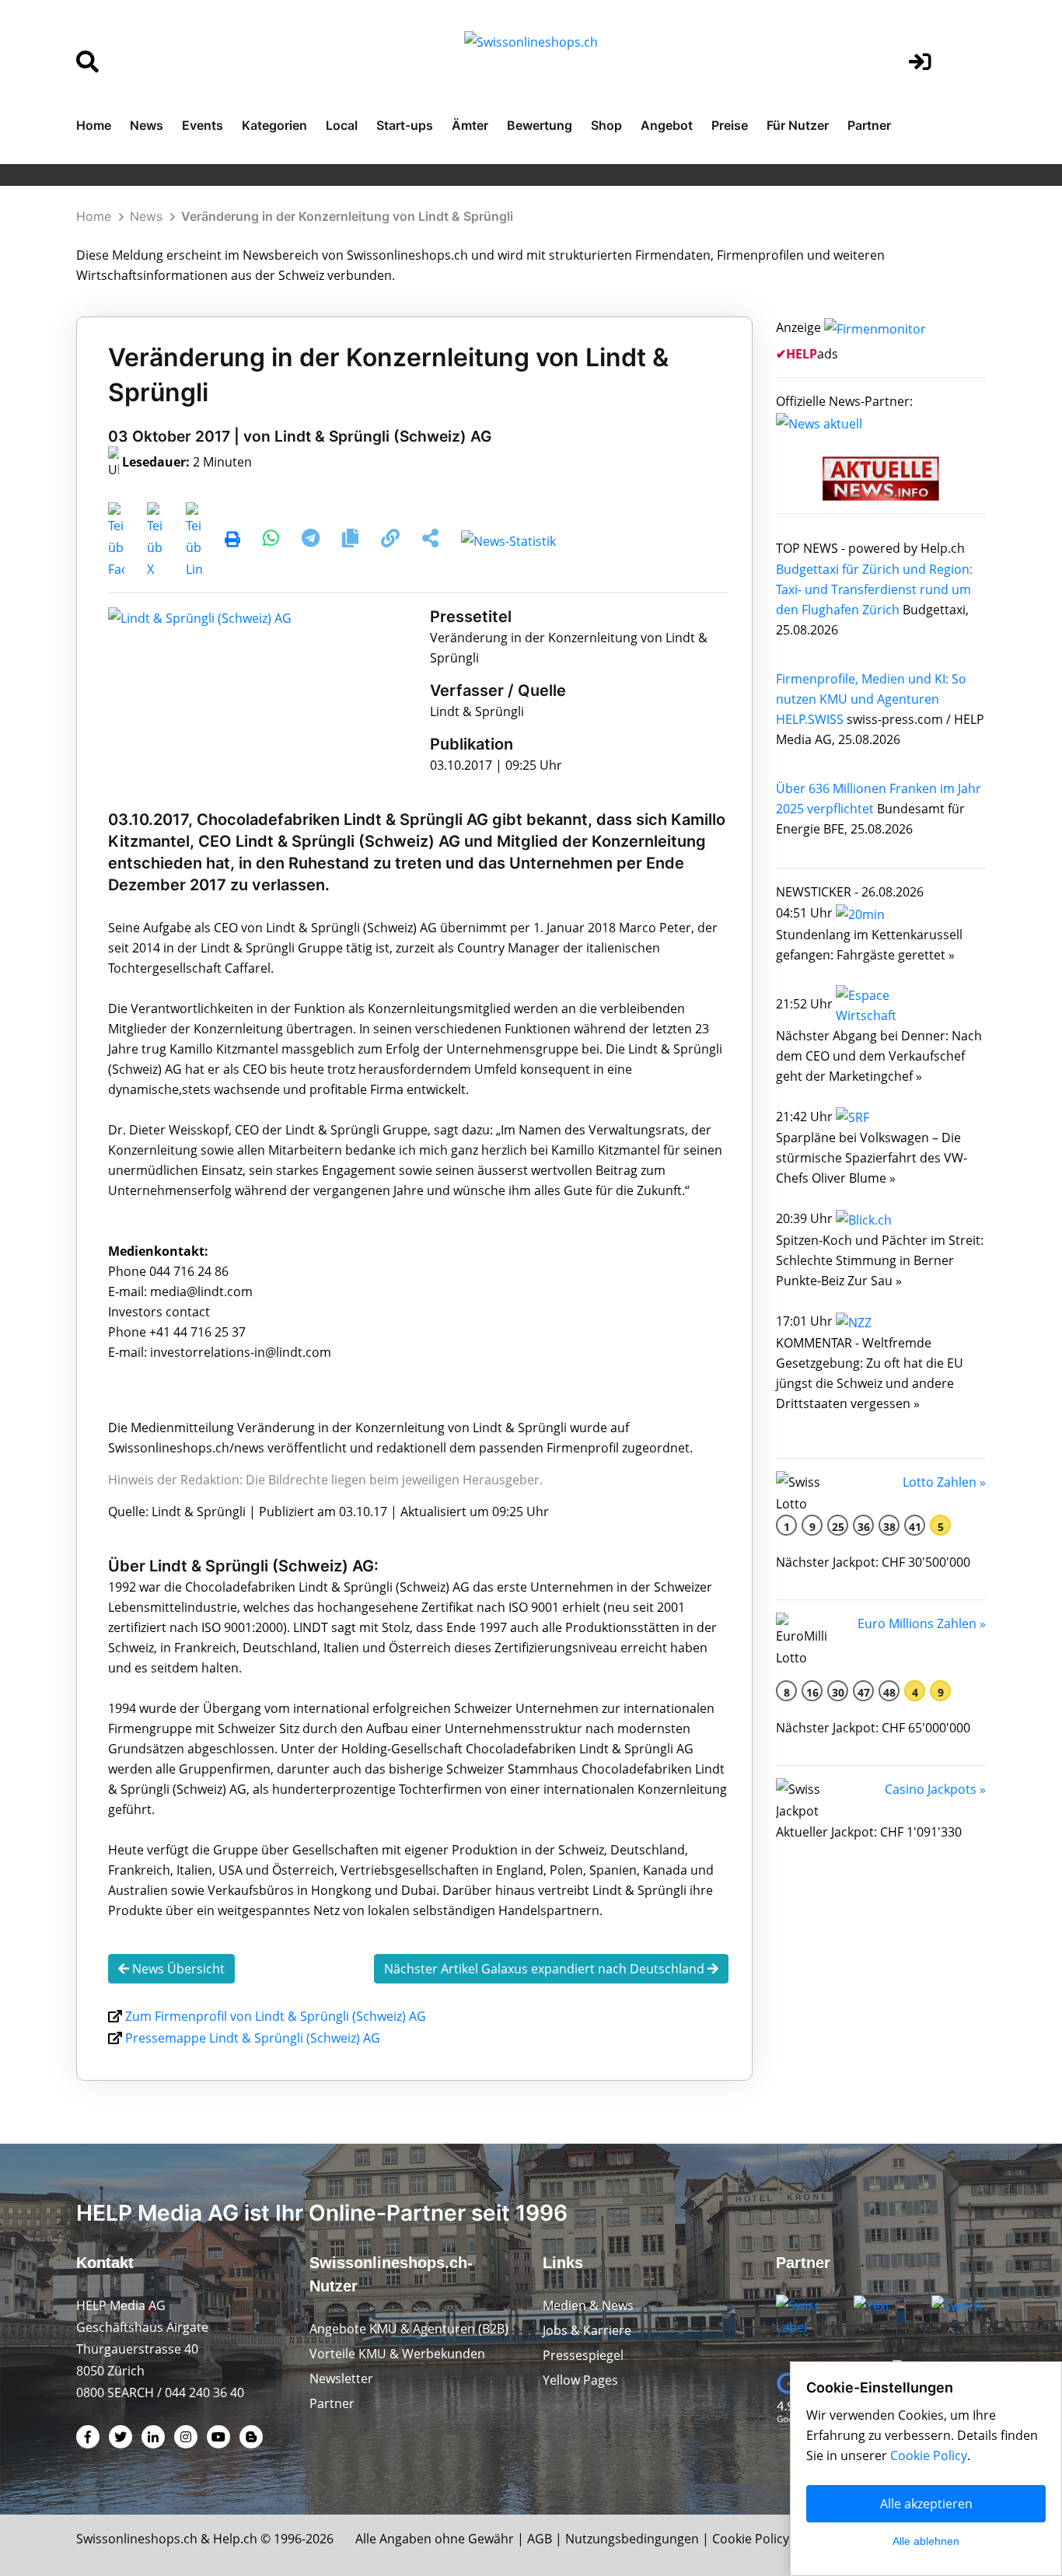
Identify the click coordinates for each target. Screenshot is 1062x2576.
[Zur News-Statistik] (508, 540)
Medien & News (588, 2305)
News (147, 125)
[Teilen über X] (155, 540)
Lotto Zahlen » (944, 1482)
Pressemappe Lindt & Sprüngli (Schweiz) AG (253, 2038)
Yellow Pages (580, 2380)
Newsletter (341, 2379)
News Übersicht (177, 1969)
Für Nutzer (798, 125)
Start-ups (405, 125)
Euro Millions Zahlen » (922, 1624)
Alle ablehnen (926, 2541)
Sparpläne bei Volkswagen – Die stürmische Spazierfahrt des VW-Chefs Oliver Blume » (872, 1158)
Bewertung (540, 125)
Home (94, 125)
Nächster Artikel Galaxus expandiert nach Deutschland (546, 1969)
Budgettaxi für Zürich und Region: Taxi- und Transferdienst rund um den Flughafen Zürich (874, 589)
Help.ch (235, 2539)
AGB (540, 2539)
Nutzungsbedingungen (632, 2539)
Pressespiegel (583, 2355)
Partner (869, 125)
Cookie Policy (751, 2539)
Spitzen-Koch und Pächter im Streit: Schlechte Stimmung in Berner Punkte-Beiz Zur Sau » (880, 1260)
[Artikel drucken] (232, 540)
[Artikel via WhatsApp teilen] (272, 540)
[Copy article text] (352, 540)
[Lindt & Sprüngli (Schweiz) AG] (200, 617)
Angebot (667, 125)
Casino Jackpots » (935, 1789)
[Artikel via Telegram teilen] (312, 540)
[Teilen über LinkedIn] (194, 540)
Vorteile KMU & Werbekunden (397, 2354)
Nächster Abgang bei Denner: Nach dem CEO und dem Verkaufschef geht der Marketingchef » (879, 1056)
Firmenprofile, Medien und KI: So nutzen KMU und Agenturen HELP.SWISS (871, 699)
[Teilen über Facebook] (116, 540)
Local (342, 125)
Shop (606, 125)
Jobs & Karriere (587, 2330)
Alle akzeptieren (926, 2504)
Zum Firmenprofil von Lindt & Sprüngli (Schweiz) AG (276, 2016)
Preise (730, 125)
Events (203, 125)
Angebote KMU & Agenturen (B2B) (409, 2329)
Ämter (470, 125)
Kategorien (274, 125)
